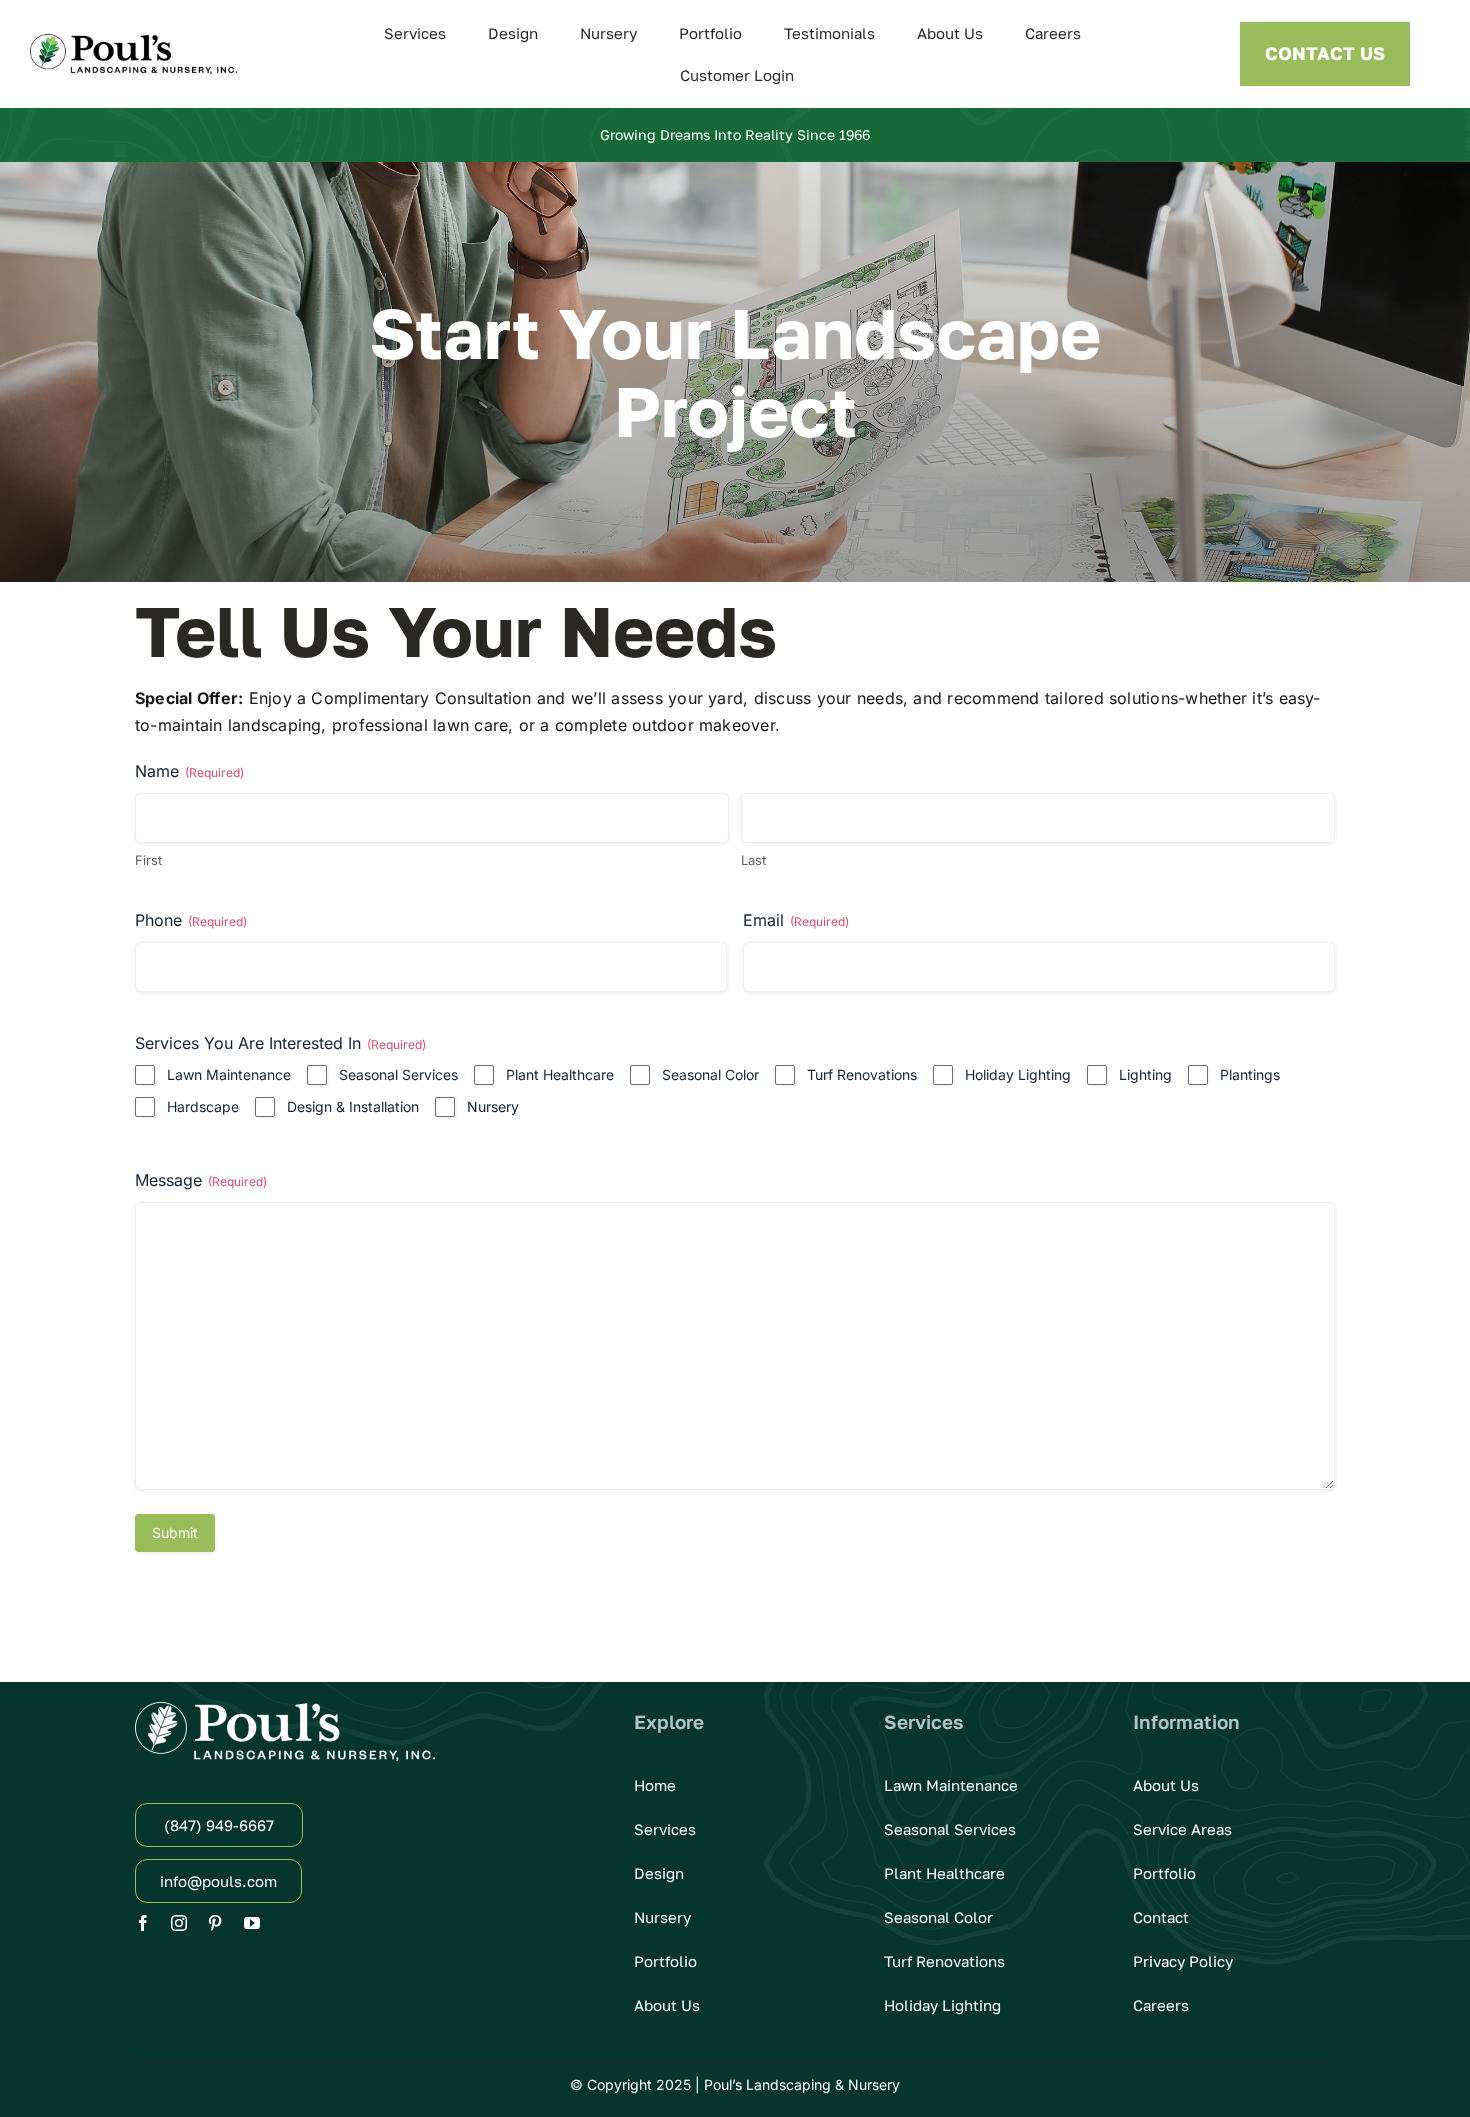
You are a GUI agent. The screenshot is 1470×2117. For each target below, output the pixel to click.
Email (796, 920)
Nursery (493, 1106)
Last (753, 860)
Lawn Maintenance (229, 1074)
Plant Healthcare (560, 1074)
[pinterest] (215, 1923)
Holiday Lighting (1018, 1074)
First (148, 860)
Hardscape (203, 1106)
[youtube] (252, 1923)
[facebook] (143, 1923)
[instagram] (179, 1923)
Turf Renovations (862, 1074)
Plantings (1250, 1074)
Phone (191, 920)
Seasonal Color (710, 1074)
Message (201, 1180)
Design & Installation (353, 1106)
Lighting (1145, 1074)
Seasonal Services (398, 1074)
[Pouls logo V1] (133, 42)
